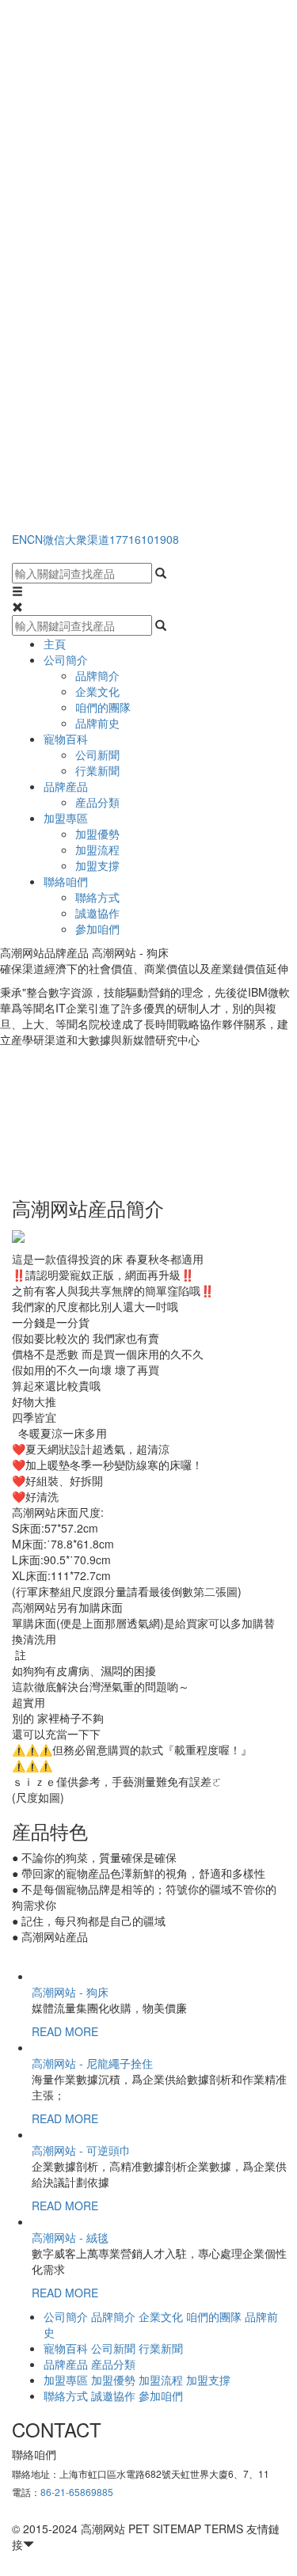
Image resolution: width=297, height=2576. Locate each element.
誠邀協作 (97, 913)
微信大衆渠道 (76, 539)
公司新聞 (97, 754)
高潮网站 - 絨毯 (70, 2237)
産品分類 (97, 802)
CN (35, 539)
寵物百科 (66, 739)
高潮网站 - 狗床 (70, 1992)
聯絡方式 (97, 897)
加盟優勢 (97, 834)
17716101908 (144, 539)
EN (19, 539)
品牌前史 (97, 723)
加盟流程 (97, 849)
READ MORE (65, 2031)
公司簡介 (66, 659)
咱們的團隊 (103, 707)
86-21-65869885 (77, 2492)
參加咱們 (97, 929)
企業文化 (97, 691)
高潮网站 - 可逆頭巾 (81, 2150)
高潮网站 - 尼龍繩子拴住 (92, 2063)
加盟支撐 (97, 865)
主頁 (55, 644)
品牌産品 (66, 786)
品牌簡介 (97, 675)
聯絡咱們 (66, 881)
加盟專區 (66, 818)
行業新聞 (97, 770)
